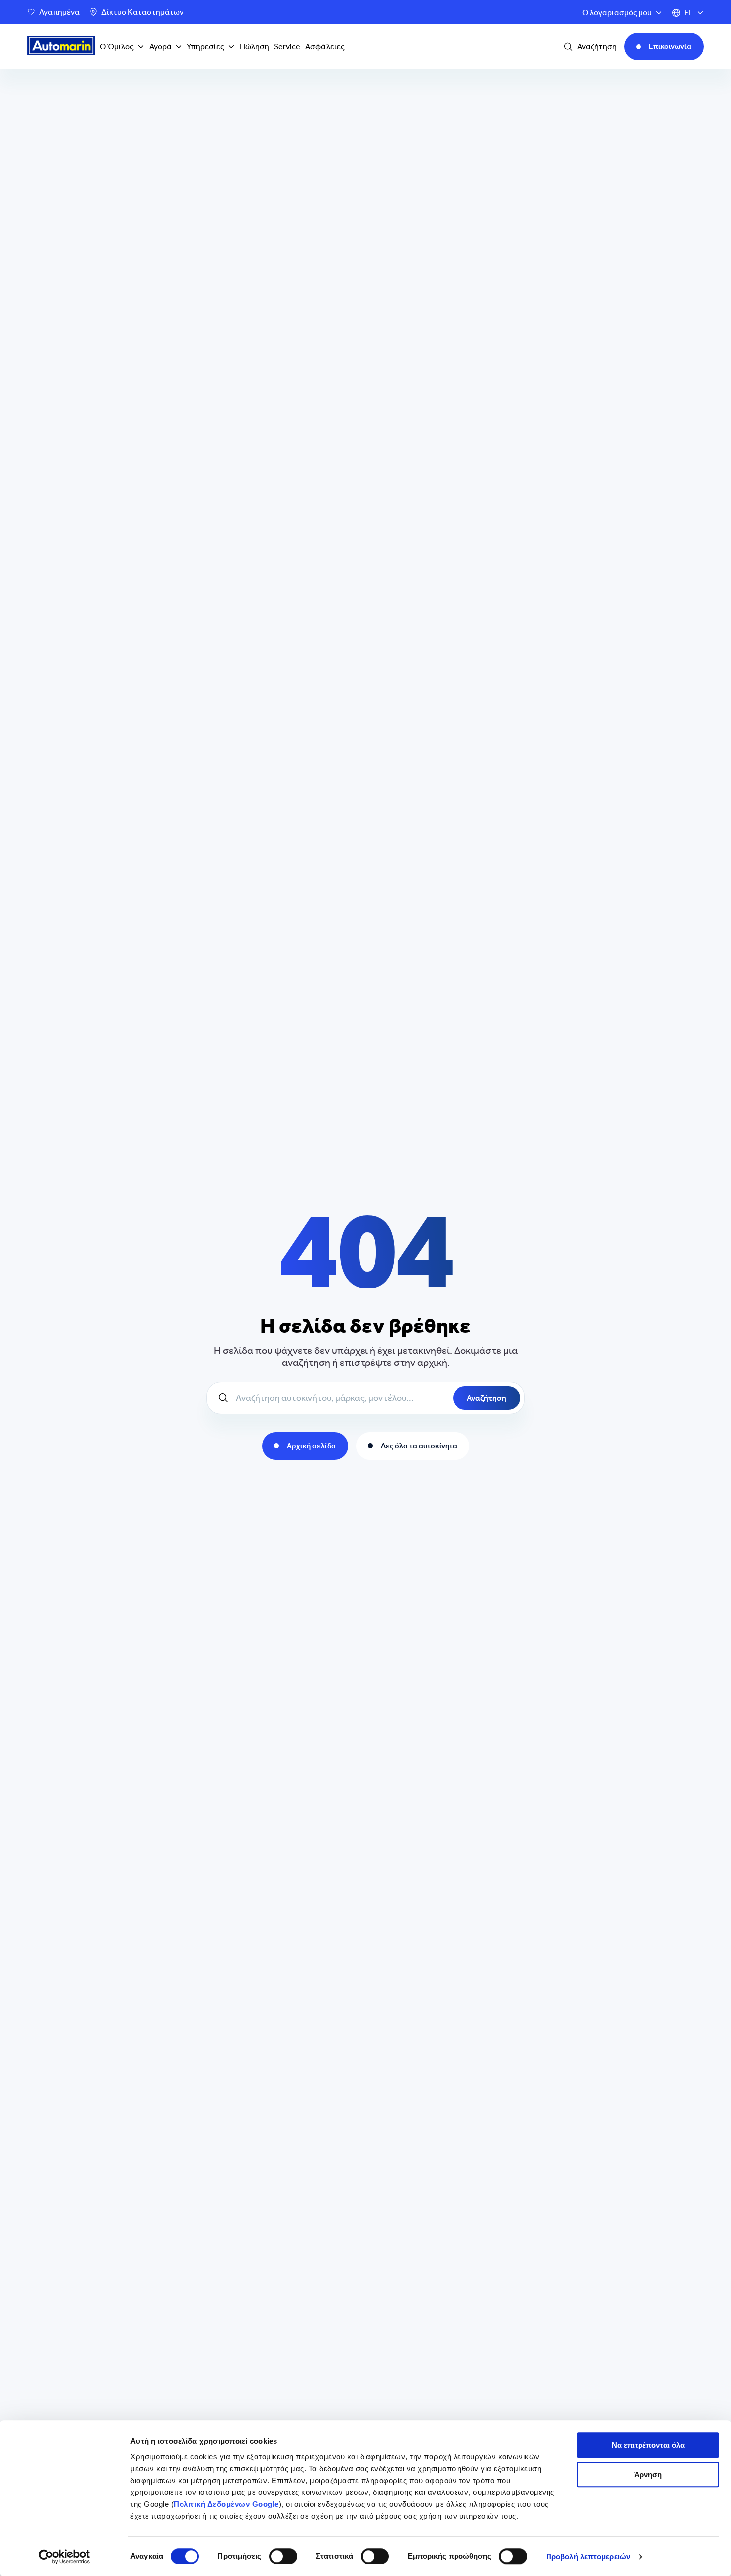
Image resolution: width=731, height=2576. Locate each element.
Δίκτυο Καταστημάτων (142, 12)
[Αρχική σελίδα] (61, 47)
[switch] (283, 2556)
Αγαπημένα (59, 12)
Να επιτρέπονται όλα (648, 2445)
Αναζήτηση (487, 1398)
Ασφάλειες (325, 46)
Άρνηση (648, 2474)
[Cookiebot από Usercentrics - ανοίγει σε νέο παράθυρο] (64, 2557)
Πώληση (254, 46)
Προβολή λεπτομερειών (588, 2556)
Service (287, 46)
